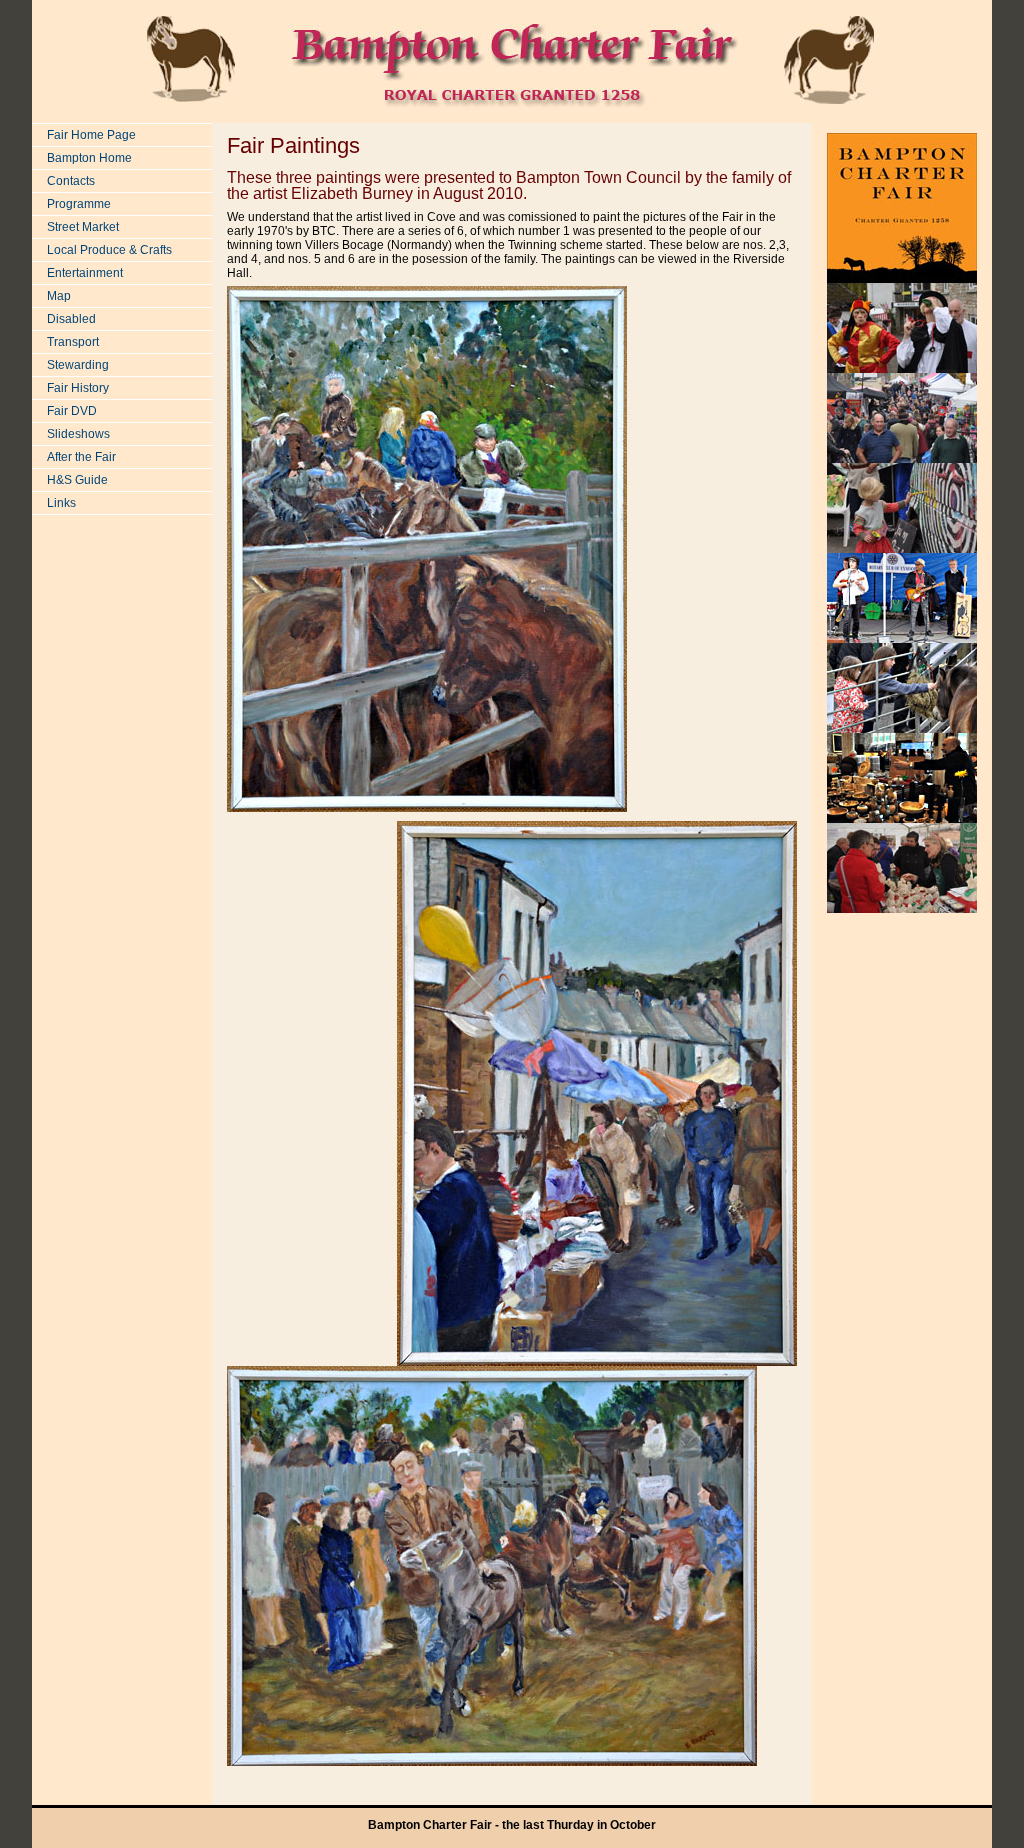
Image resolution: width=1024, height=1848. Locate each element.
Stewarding (78, 365)
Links (61, 503)
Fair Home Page (91, 135)
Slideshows (78, 434)
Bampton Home (89, 158)
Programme (79, 204)
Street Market (83, 227)
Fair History (78, 388)
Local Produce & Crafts (109, 250)
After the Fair (81, 457)
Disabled (71, 319)
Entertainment (85, 273)
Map (59, 296)
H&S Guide (77, 480)
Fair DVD (72, 411)
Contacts (71, 181)
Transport (73, 342)
